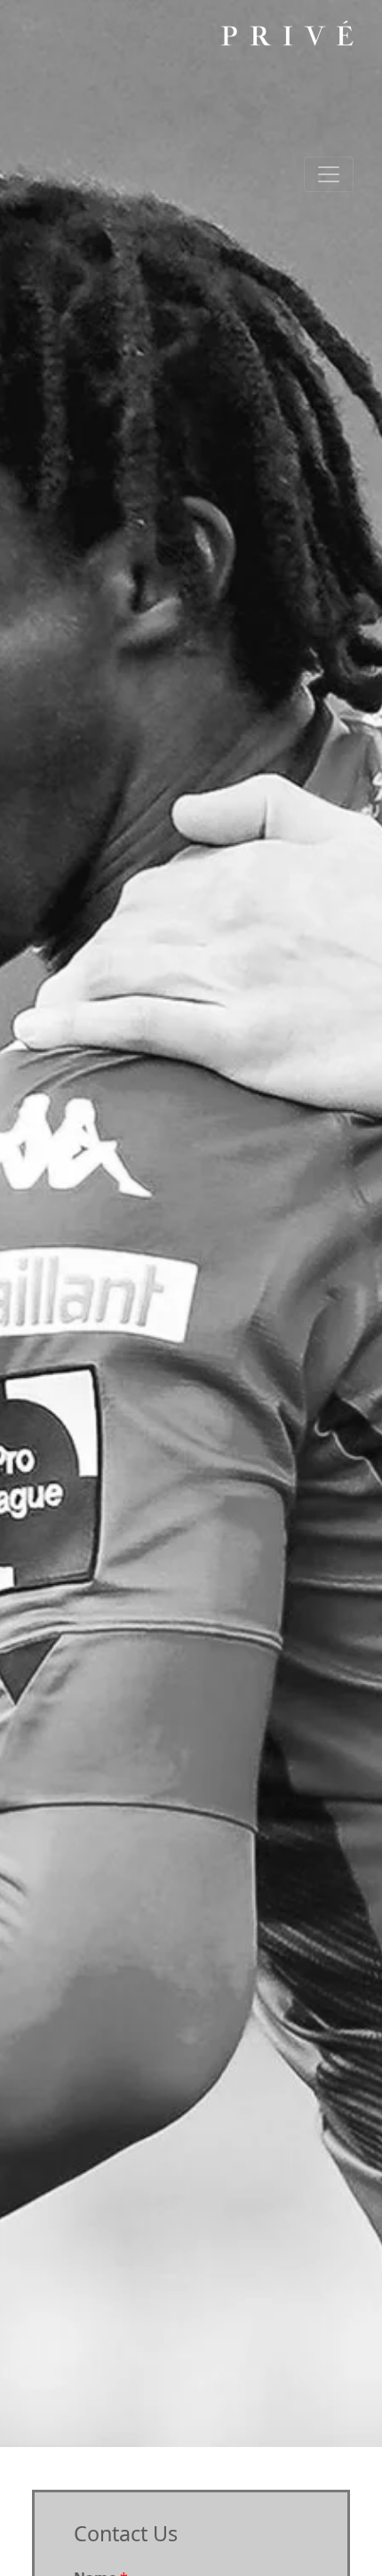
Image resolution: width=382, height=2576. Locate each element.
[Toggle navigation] (329, 174)
